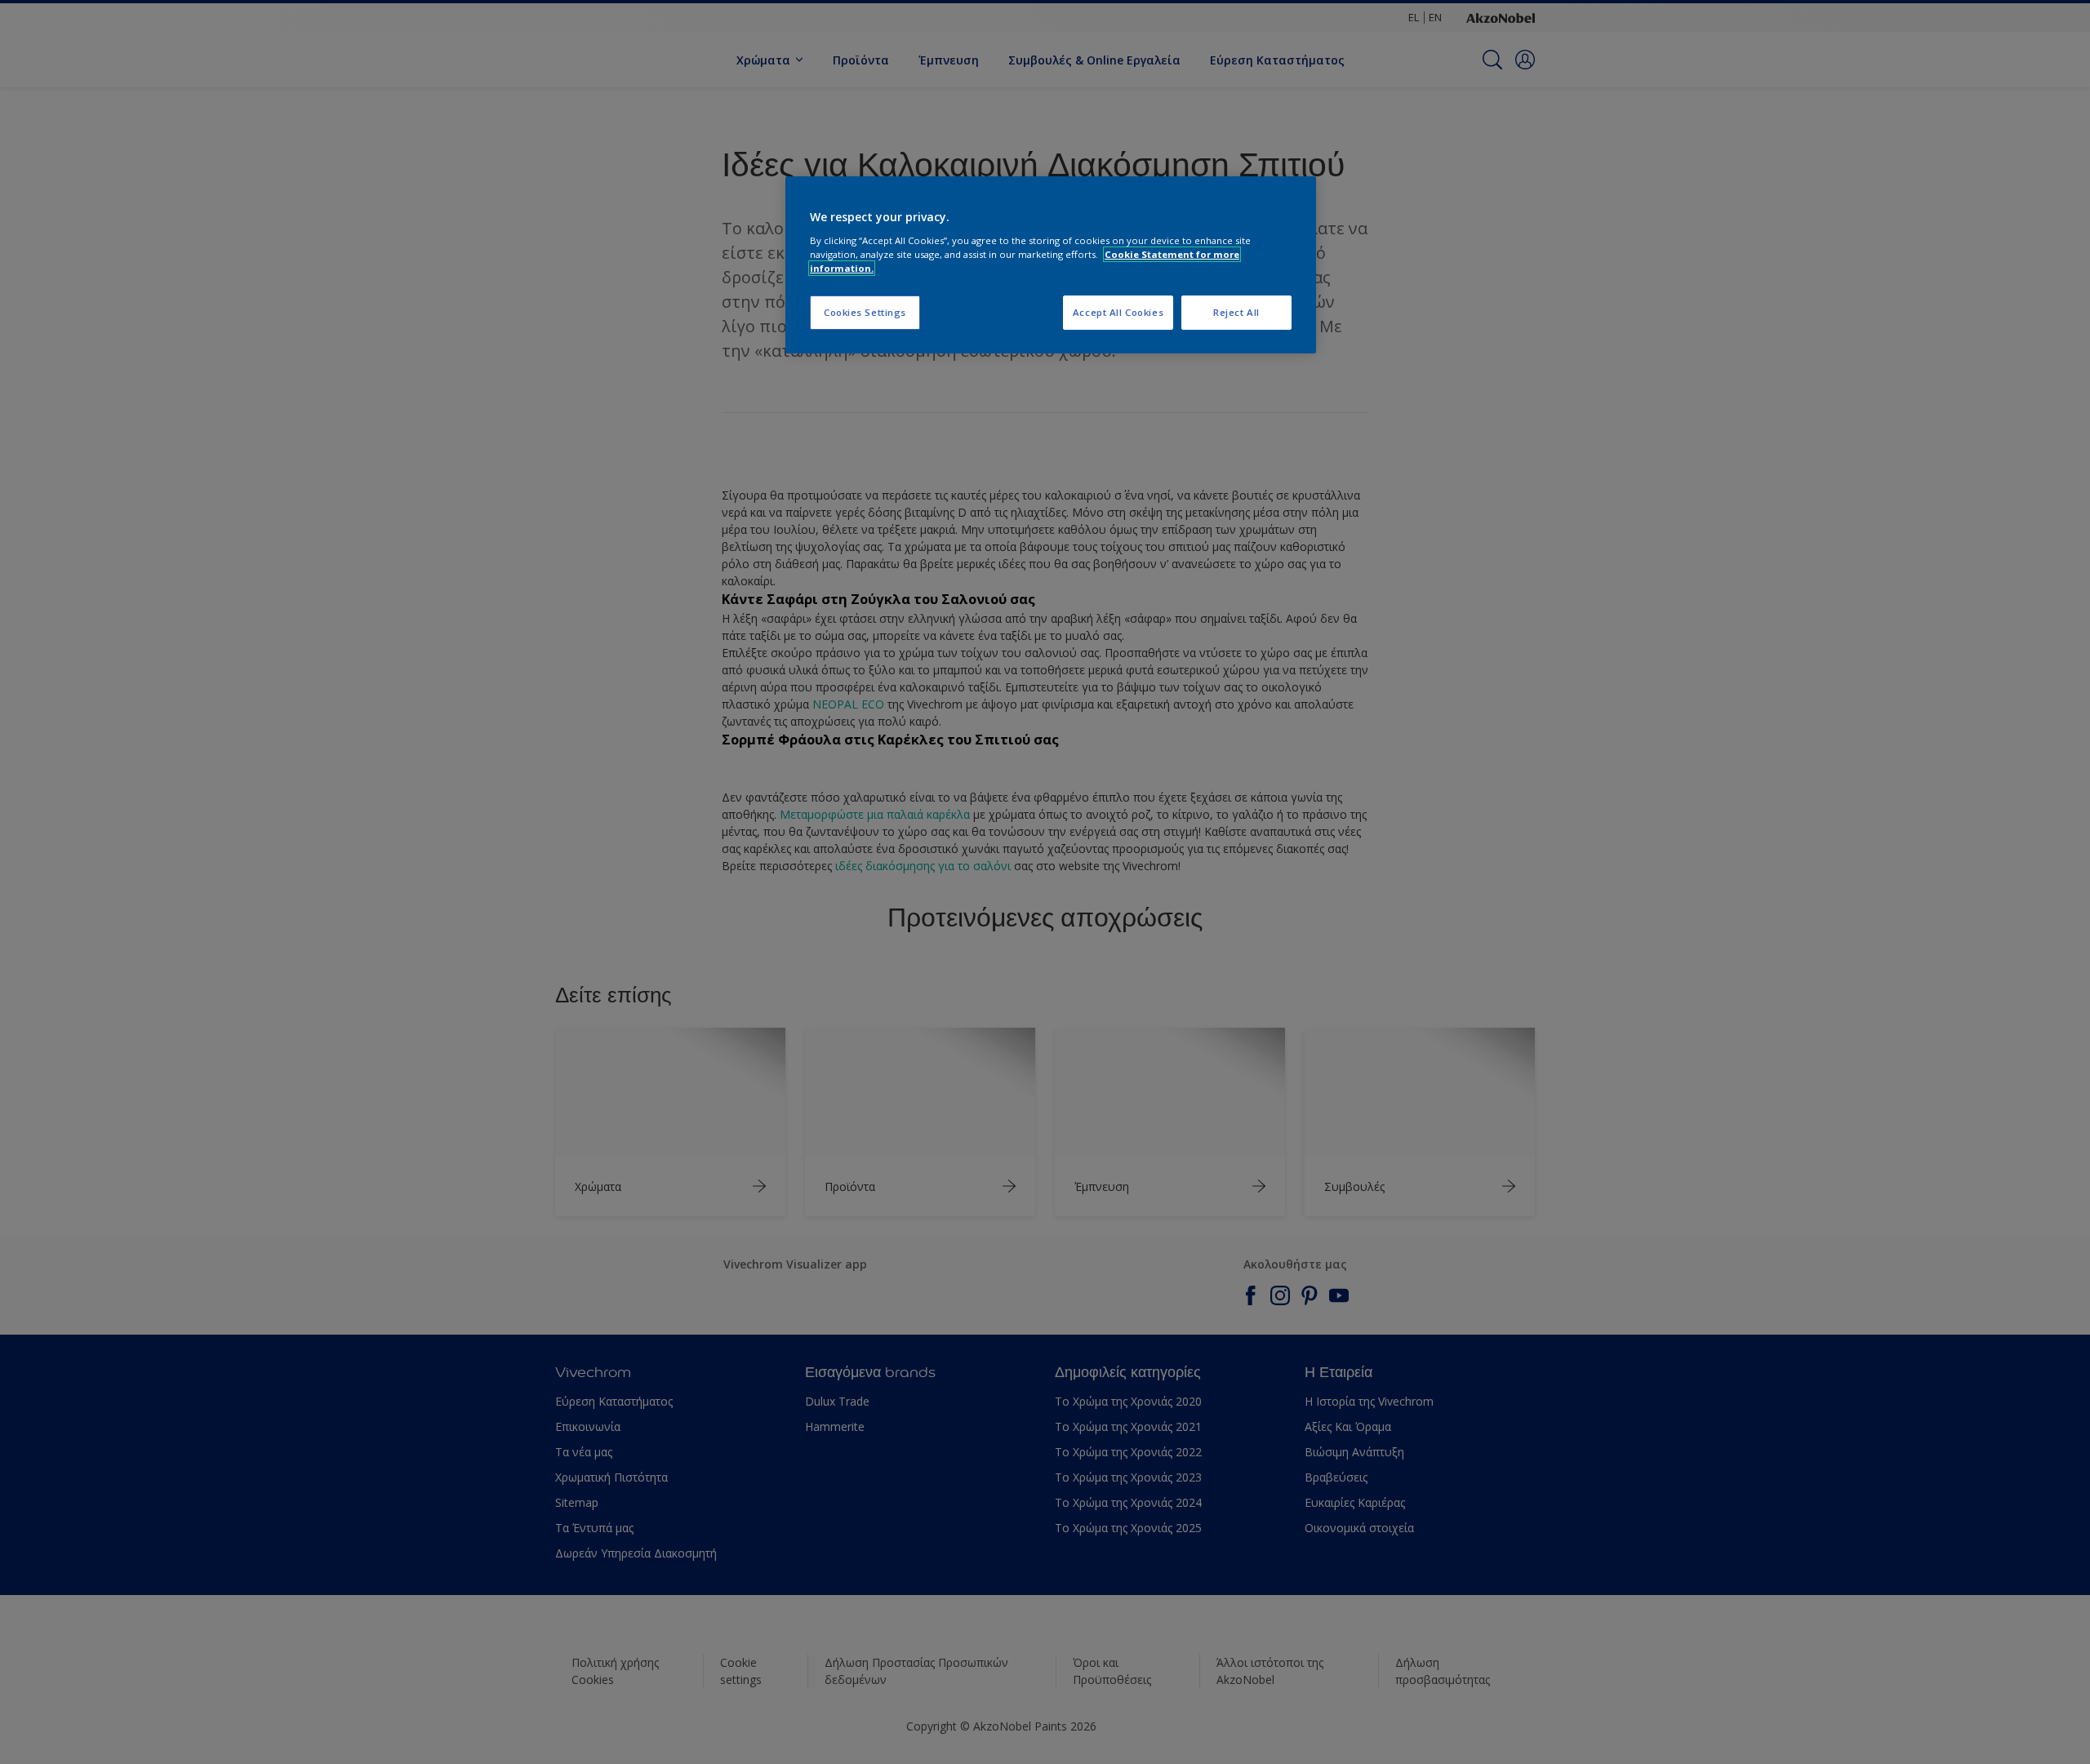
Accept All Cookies (1118, 312)
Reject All (1236, 312)
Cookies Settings (865, 312)
